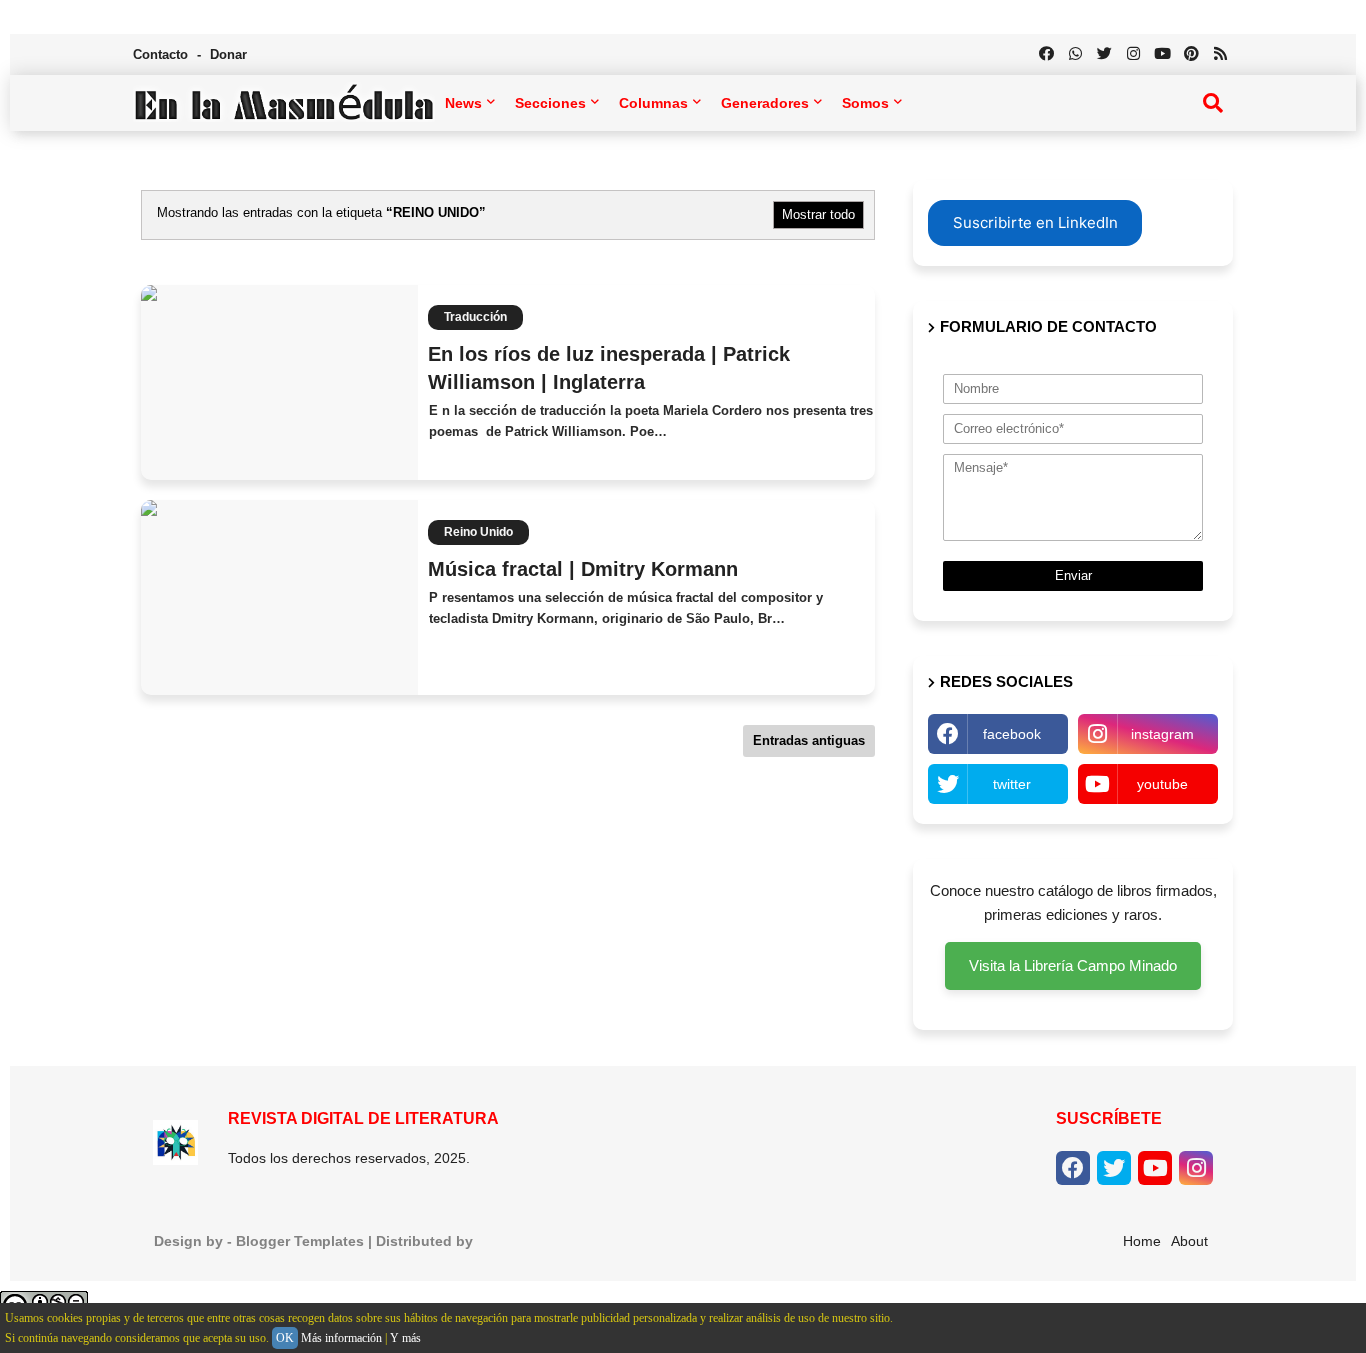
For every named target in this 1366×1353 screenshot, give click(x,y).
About (1189, 1241)
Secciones (550, 103)
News (463, 103)
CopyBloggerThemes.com (565, 1241)
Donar (228, 54)
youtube (1162, 784)
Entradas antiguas (809, 740)
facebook (1012, 734)
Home (1142, 1241)
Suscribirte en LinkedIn (1035, 222)
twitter (1012, 784)
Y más (405, 1338)
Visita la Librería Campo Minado (1073, 965)
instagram (1162, 734)
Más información (341, 1338)
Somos (865, 103)
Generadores (765, 103)
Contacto (162, 54)
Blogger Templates (300, 1241)
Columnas (653, 103)
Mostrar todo (818, 214)
